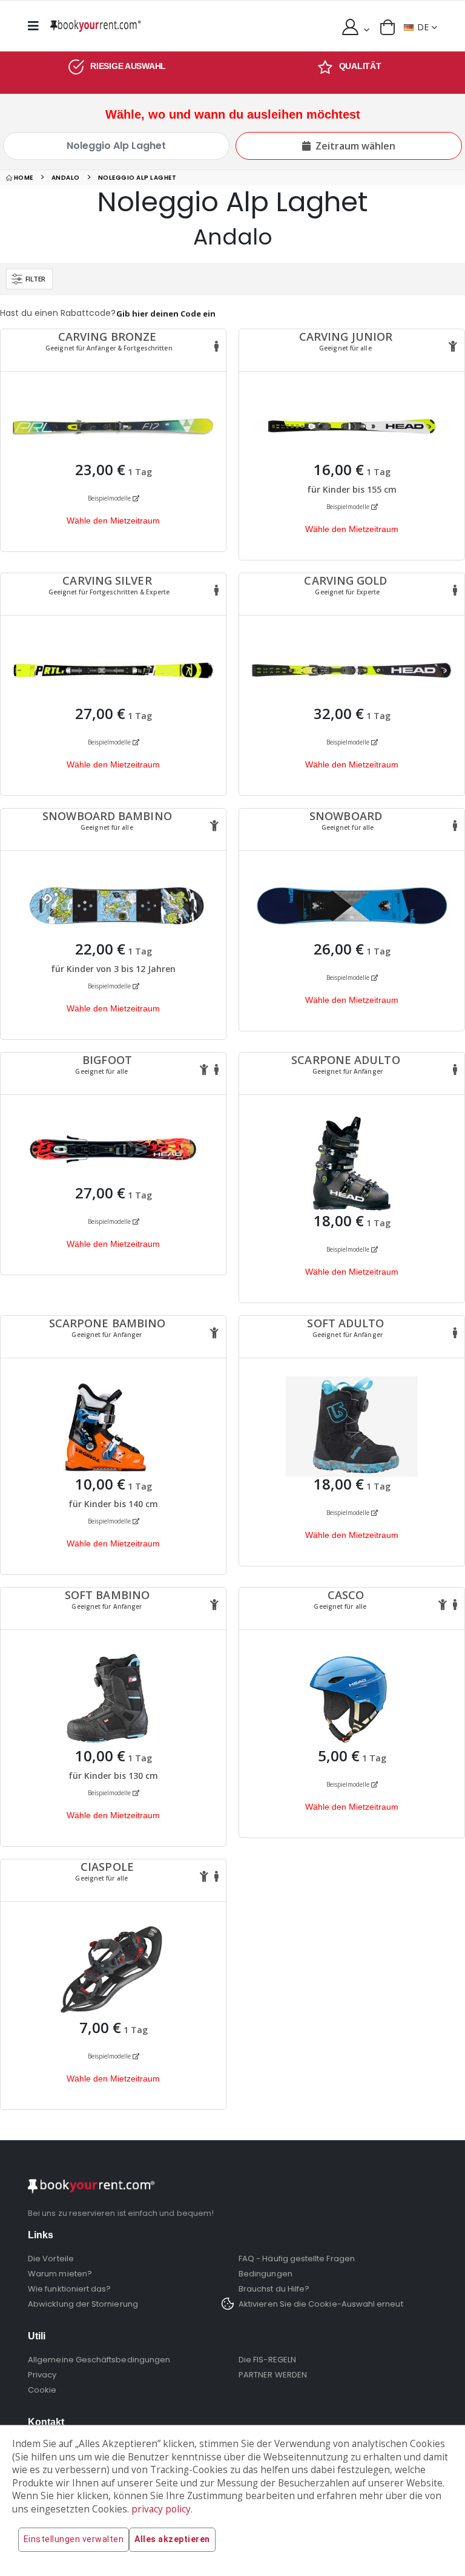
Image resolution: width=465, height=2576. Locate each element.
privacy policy (161, 2509)
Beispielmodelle (110, 498)
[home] (96, 26)
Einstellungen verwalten (74, 2539)
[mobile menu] (37, 26)
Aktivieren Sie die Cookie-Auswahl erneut (321, 2304)
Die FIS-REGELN (267, 2360)
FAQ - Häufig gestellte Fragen (297, 2259)
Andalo (66, 178)
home (23, 178)
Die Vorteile (51, 2259)
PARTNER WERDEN (273, 2375)
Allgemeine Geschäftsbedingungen (99, 2360)
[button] (387, 27)
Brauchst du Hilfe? (274, 2289)
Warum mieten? (60, 2274)
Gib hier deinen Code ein (166, 314)
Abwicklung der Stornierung (83, 2304)
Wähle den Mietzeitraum (113, 521)
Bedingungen (265, 2274)
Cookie (42, 2390)
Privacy (42, 2375)
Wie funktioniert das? (69, 2289)
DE (423, 27)
